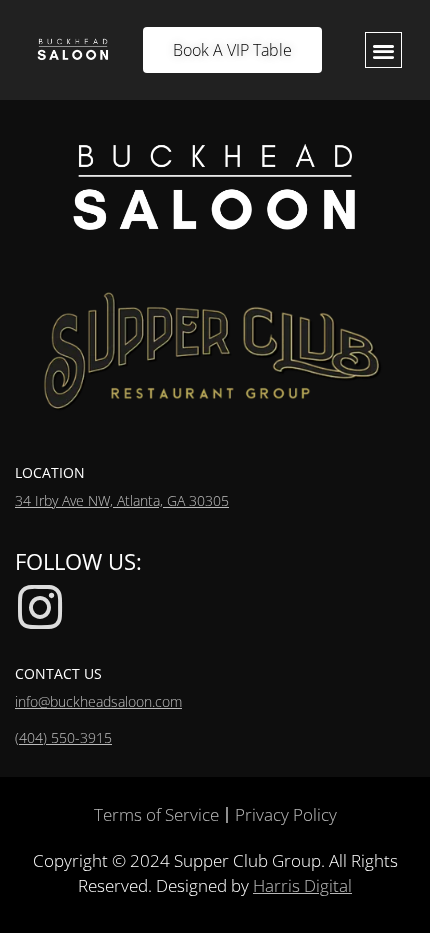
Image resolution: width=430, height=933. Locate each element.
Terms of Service (156, 814)
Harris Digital (302, 885)
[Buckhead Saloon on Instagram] (40, 607)
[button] (383, 50)
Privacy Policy (286, 814)
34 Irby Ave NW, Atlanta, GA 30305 (122, 500)
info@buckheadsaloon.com (98, 701)
